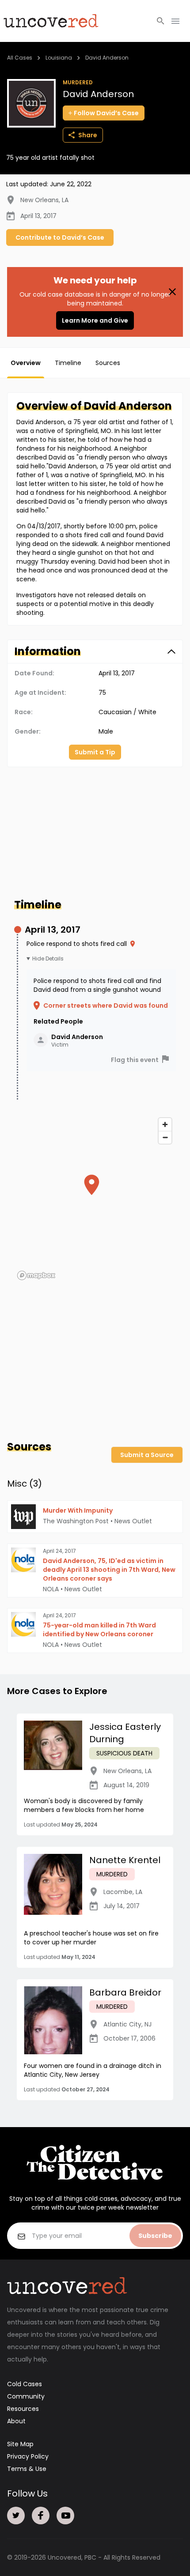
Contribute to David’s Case (60, 237)
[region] (95, 1198)
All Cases (20, 58)
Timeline (68, 363)
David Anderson (107, 58)
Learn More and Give (95, 320)
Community (26, 2396)
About (16, 2421)
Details (55, 959)
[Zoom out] (165, 1137)
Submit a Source (147, 1455)
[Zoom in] (165, 1124)
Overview (26, 363)
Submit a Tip (95, 752)
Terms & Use (27, 2469)
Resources (23, 2409)
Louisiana (59, 58)
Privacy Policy (28, 2456)
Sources (108, 363)
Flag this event (135, 1060)
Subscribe (155, 2236)
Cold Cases (25, 2384)
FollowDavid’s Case (106, 113)
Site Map (20, 2444)
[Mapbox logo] (36, 1275)
